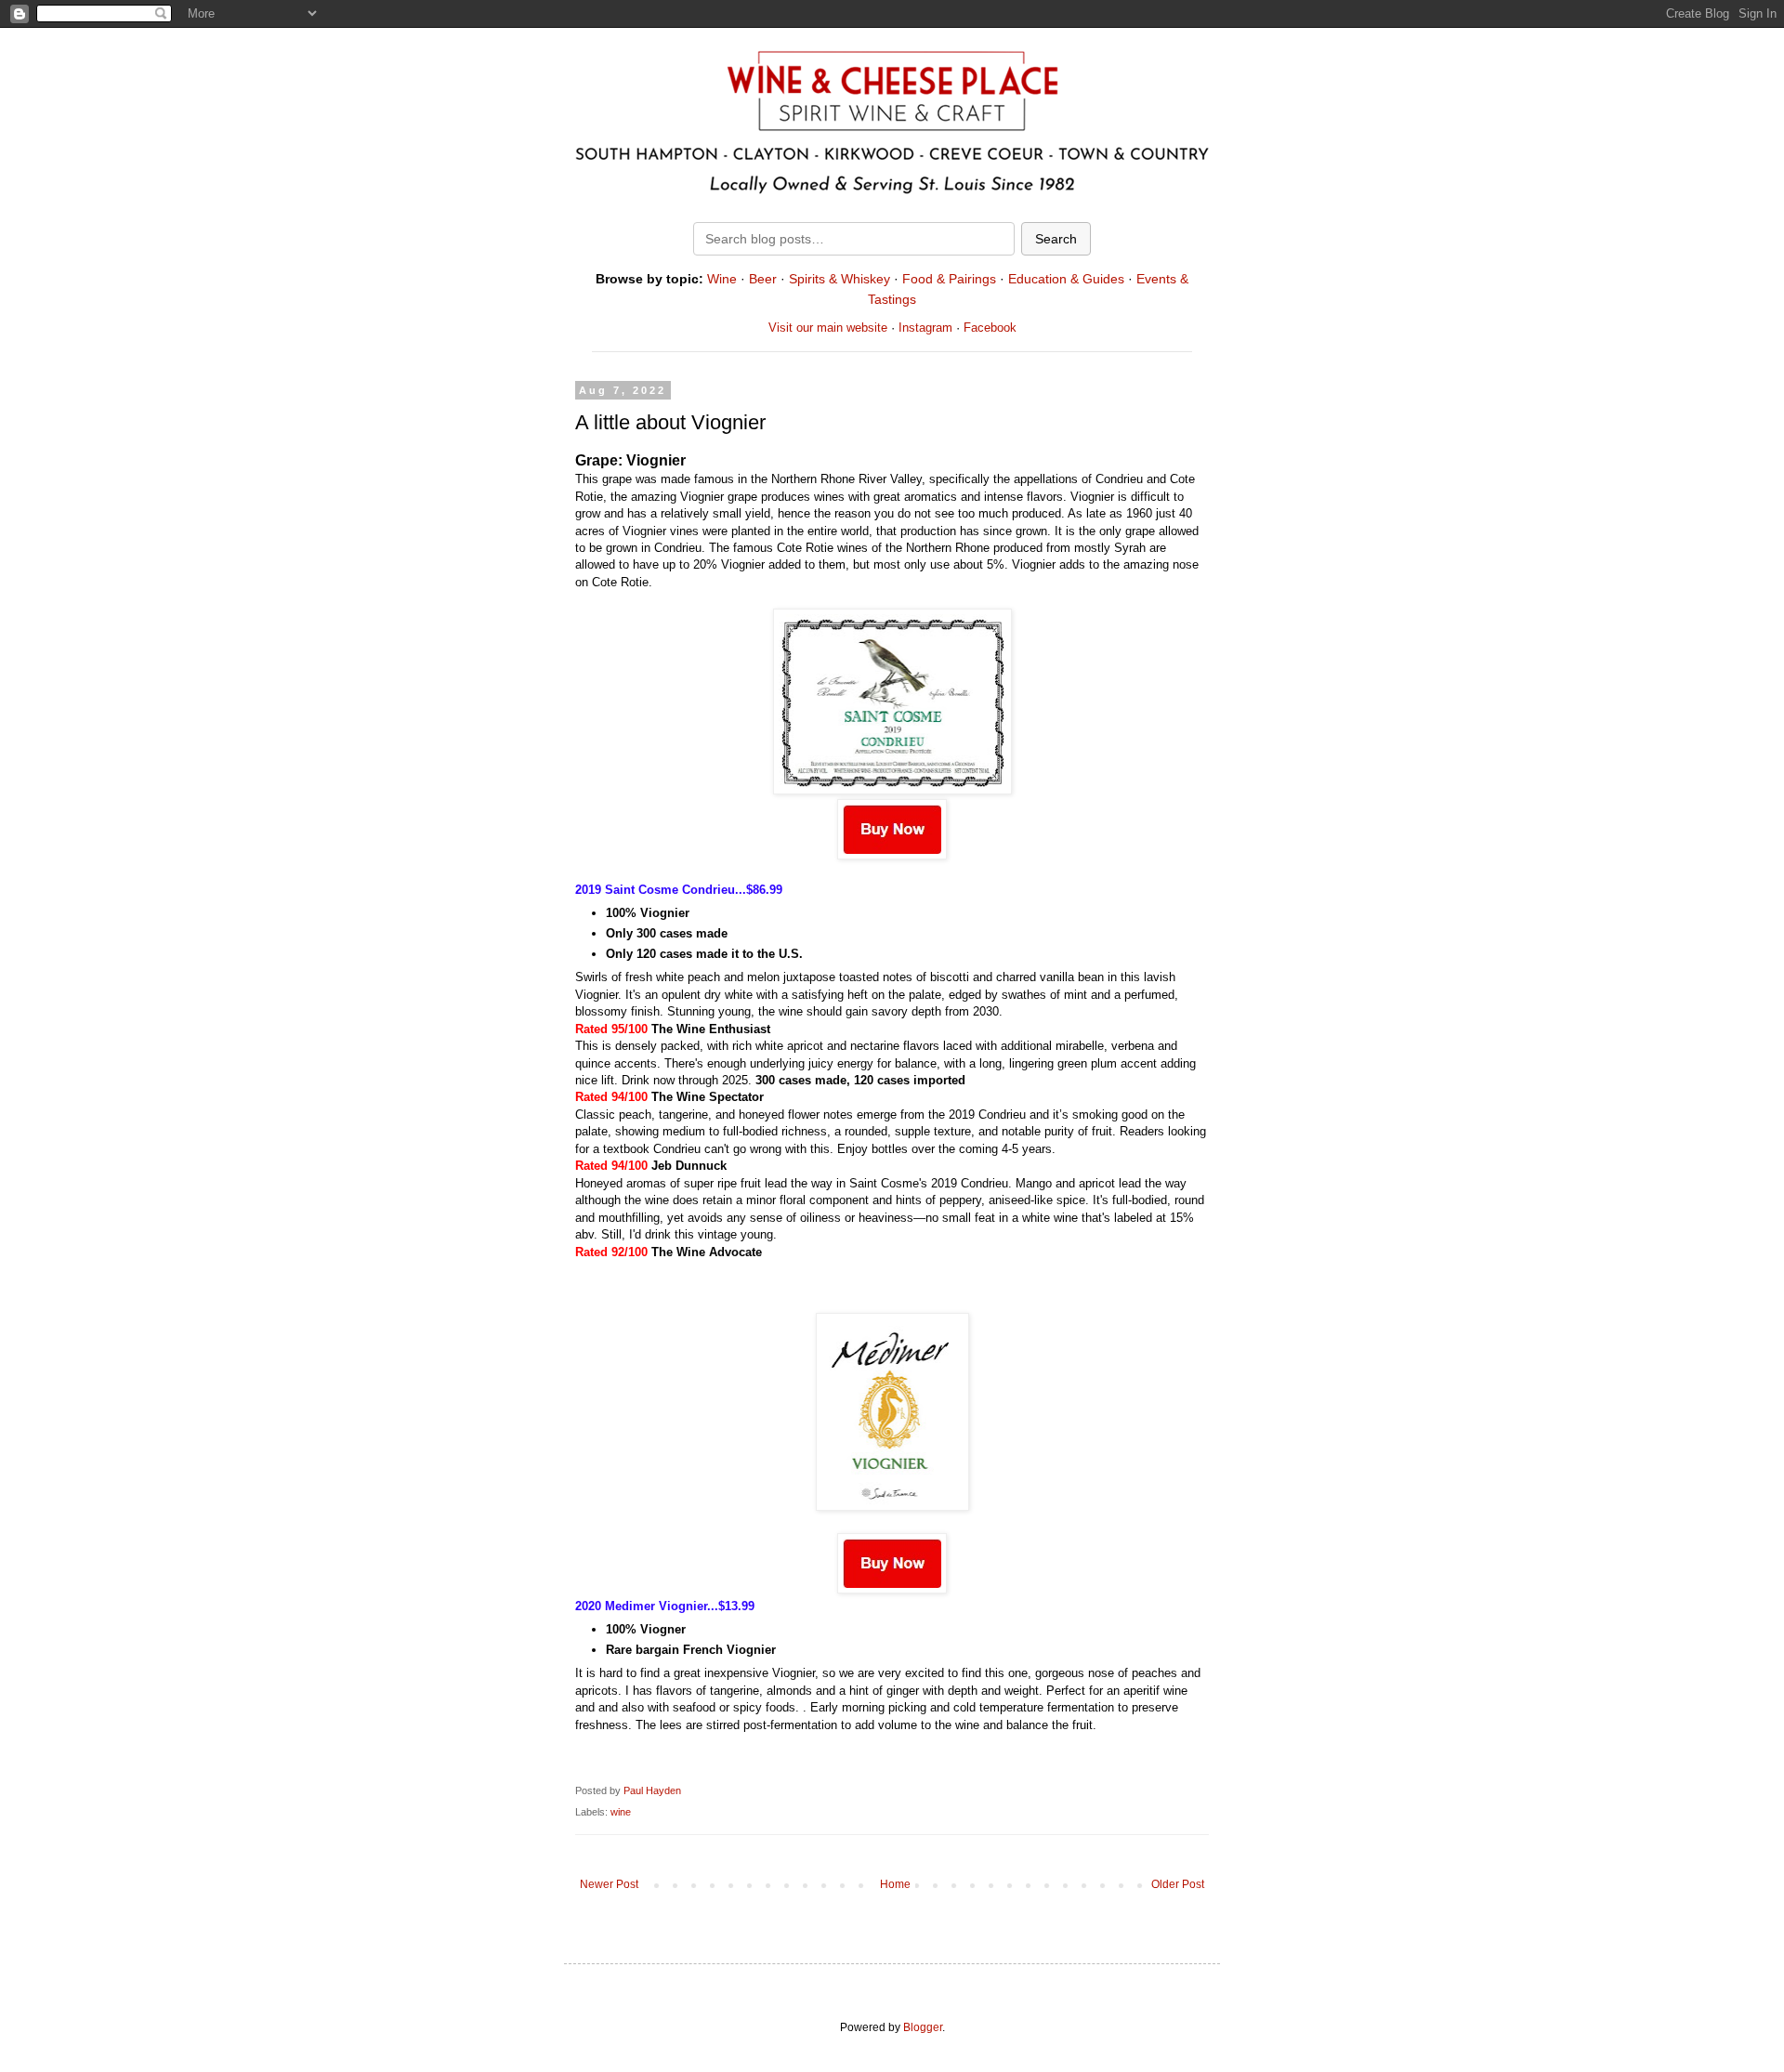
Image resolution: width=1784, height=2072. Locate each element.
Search (1056, 239)
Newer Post (609, 1884)
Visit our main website (828, 328)
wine (621, 1812)
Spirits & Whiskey (840, 279)
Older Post (1178, 1884)
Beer (763, 279)
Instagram (925, 328)
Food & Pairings (949, 279)
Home (895, 1884)
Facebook (990, 328)
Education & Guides (1066, 279)
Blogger (923, 2027)
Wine (722, 279)
